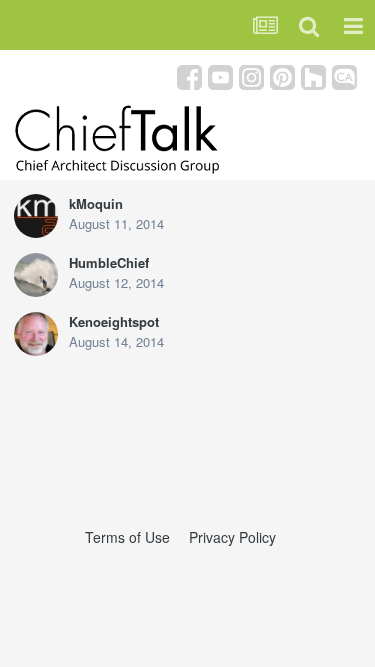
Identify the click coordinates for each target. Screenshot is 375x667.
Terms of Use (127, 537)
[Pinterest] (282, 75)
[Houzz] (313, 75)
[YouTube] (220, 75)
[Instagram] (251, 75)
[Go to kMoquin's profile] (36, 216)
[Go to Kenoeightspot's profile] (36, 334)
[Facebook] (189, 75)
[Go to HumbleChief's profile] (36, 275)
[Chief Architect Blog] (344, 75)
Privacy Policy (232, 537)
